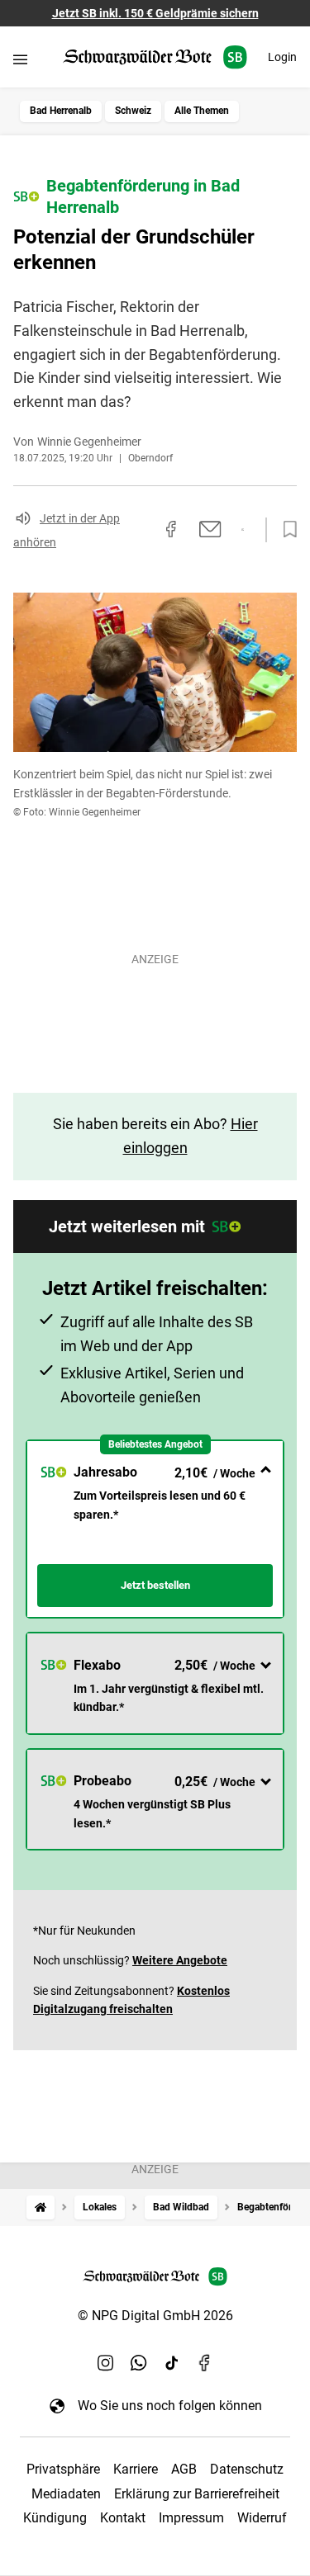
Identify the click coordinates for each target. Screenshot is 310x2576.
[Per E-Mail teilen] (210, 529)
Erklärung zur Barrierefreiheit (197, 2494)
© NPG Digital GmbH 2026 (155, 2316)
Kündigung (55, 2518)
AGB (184, 2469)
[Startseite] (41, 2207)
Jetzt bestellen (155, 1585)
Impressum (191, 2518)
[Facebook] (205, 2362)
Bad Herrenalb (61, 111)
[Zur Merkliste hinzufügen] (285, 530)
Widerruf (262, 2518)
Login (282, 57)
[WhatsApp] (139, 2362)
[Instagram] (106, 2362)
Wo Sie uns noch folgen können (170, 2406)
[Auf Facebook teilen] (171, 529)
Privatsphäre (63, 2469)
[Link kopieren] (141, 530)
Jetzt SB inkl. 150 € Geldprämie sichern (155, 13)
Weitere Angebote (180, 1960)
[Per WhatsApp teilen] (243, 530)
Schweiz (133, 111)
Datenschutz (247, 2469)
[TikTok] (172, 2362)
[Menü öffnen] (20, 59)
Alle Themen (202, 111)
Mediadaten (66, 2494)
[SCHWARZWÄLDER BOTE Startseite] (155, 57)
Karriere (136, 2469)
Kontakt (123, 2518)
